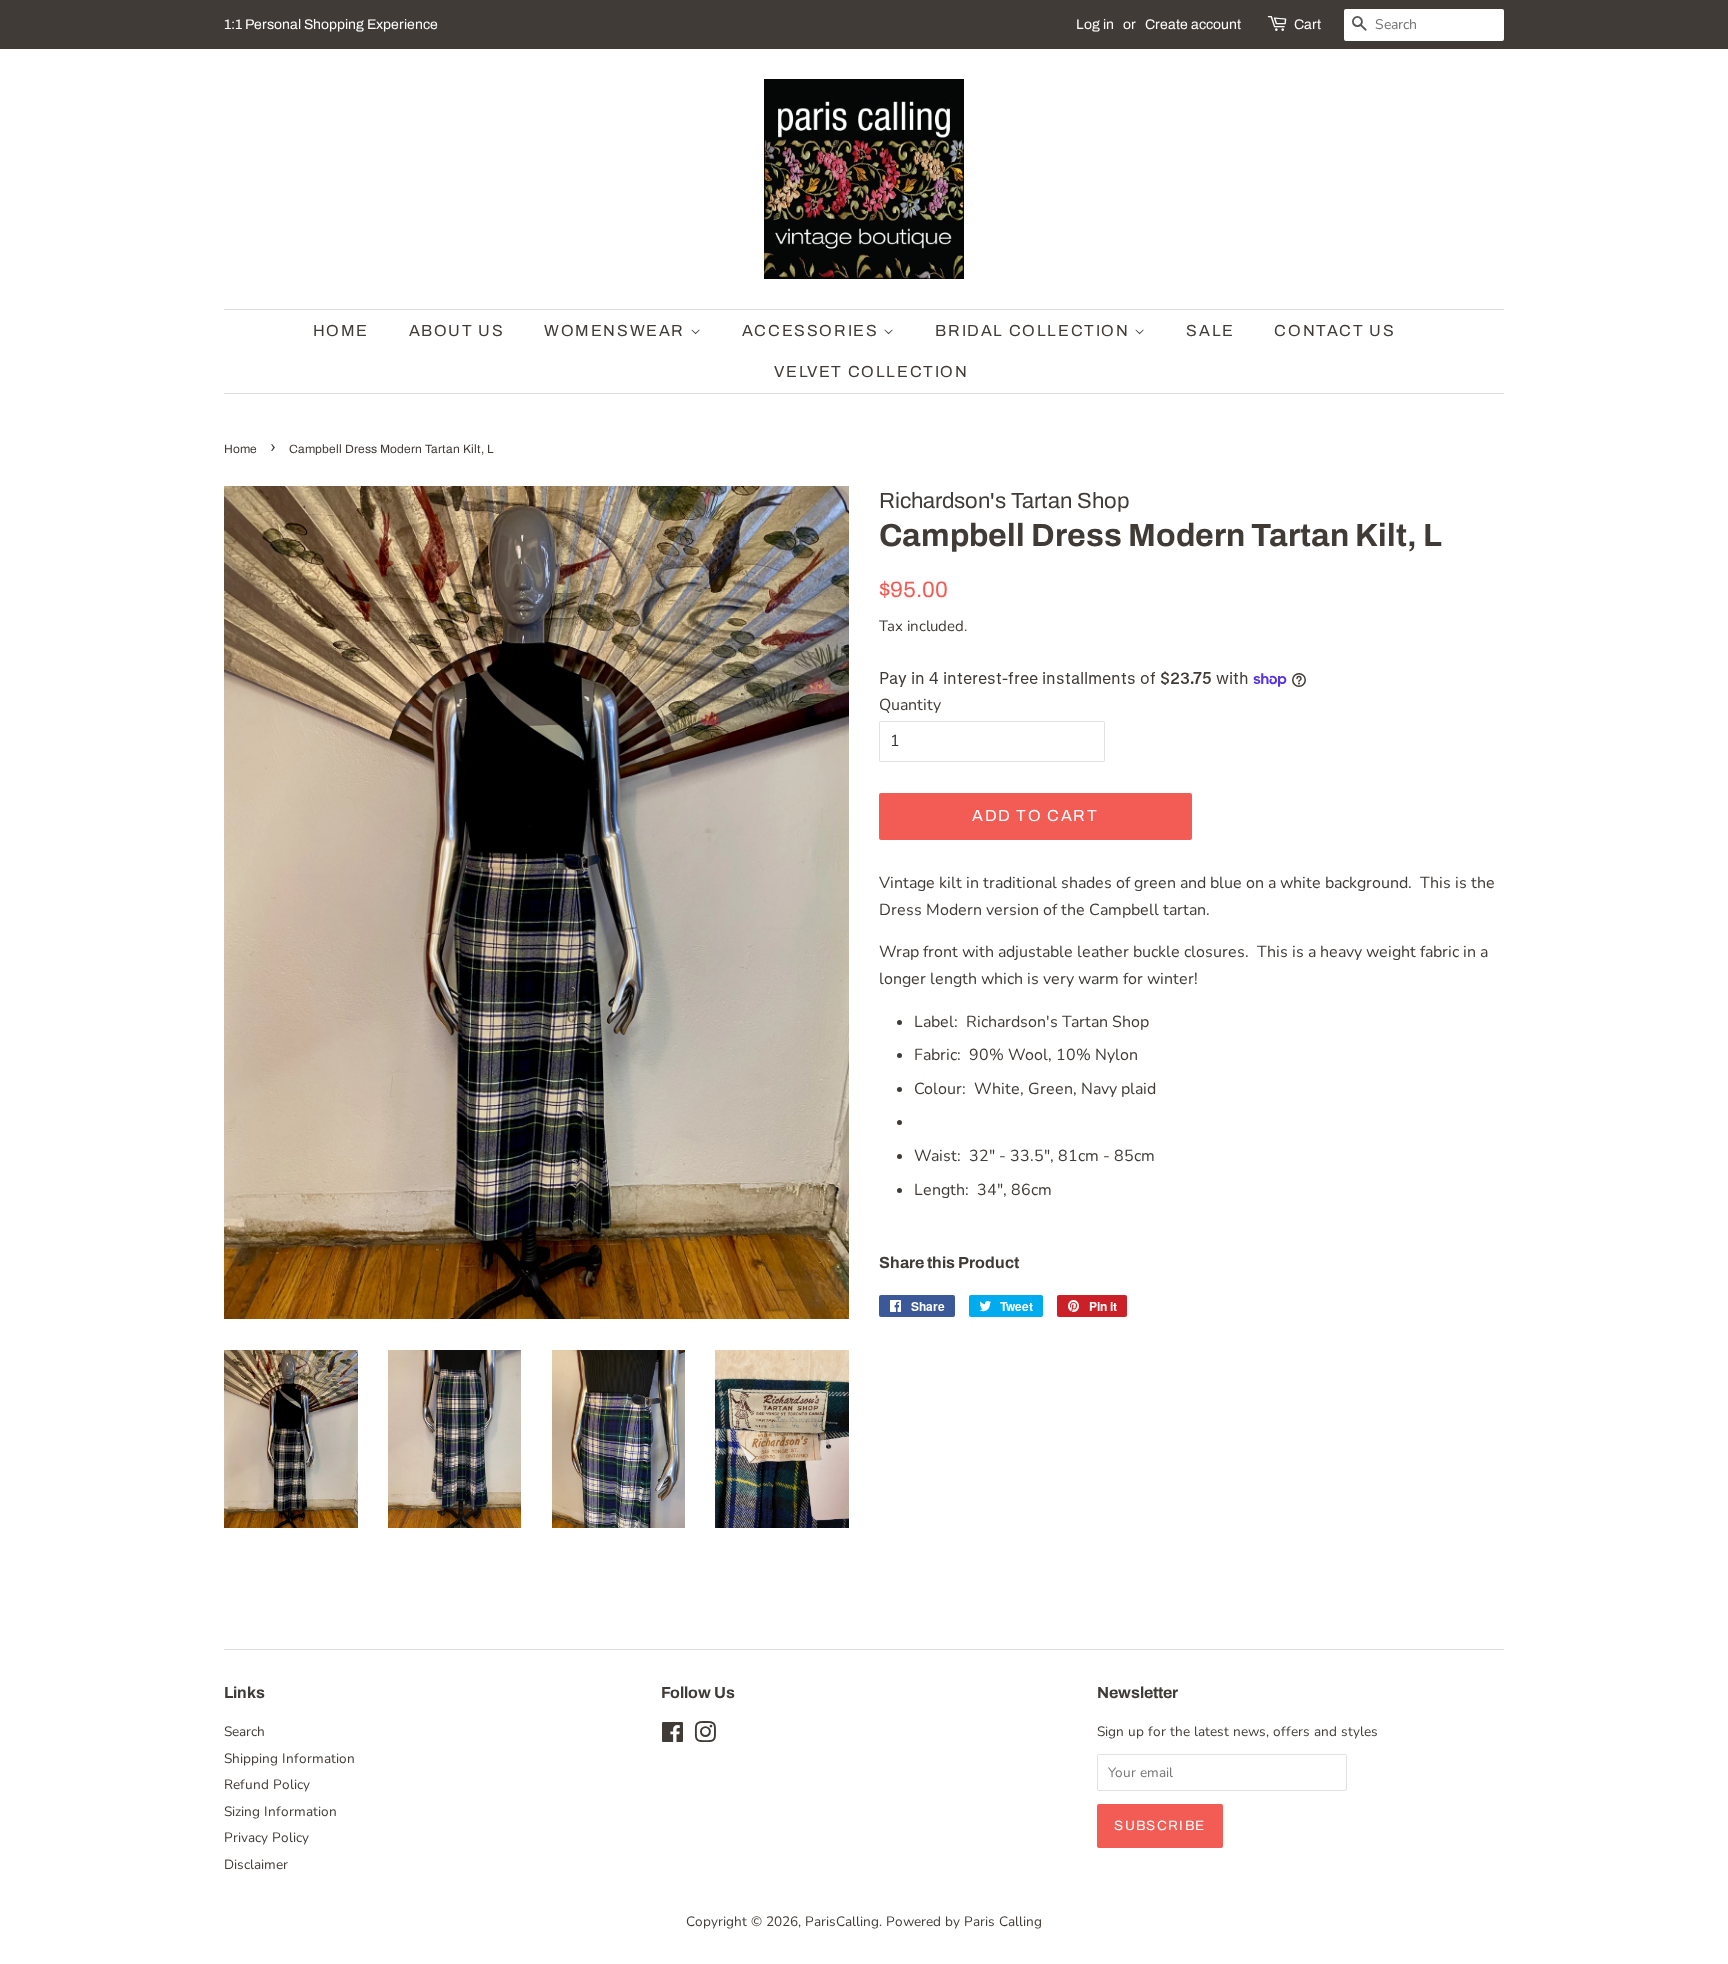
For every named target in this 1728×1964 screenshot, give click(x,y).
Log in (1095, 24)
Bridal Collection (1034, 330)
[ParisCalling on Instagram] (705, 1736)
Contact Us (1334, 330)
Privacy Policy (266, 1837)
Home (341, 330)
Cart (1307, 24)
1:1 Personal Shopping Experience (331, 24)
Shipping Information (289, 1758)
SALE (1210, 330)
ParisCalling (842, 1921)
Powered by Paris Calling (964, 1921)
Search (244, 1731)
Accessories (812, 330)
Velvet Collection (871, 371)
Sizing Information (280, 1811)
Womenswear (617, 330)
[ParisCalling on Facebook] (672, 1736)
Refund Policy (267, 1784)
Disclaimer (256, 1864)
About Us (457, 330)
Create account (1193, 24)
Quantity (910, 705)
